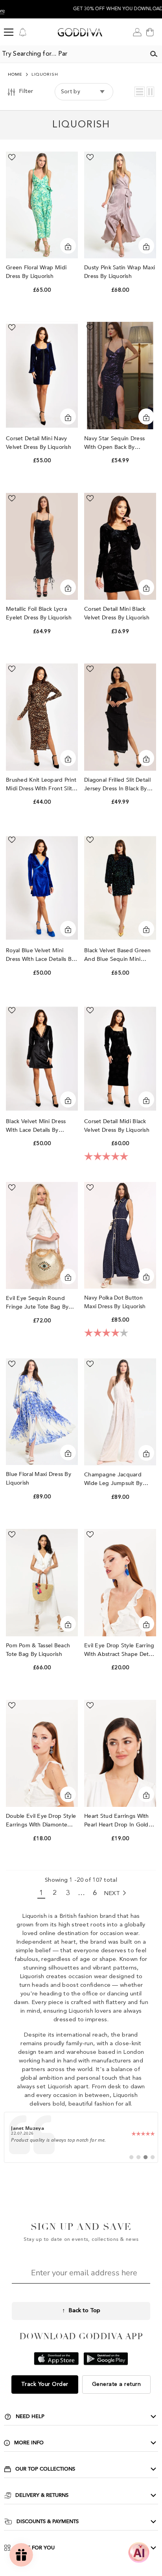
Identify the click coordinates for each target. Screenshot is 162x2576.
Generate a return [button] (117, 2384)
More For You (35, 2548)
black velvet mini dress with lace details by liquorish (36, 1126)
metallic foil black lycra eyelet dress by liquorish (40, 613)
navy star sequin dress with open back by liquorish (114, 443)
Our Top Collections (45, 2469)
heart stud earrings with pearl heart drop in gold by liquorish (117, 1821)
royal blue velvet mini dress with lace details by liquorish (40, 955)
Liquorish (45, 75)
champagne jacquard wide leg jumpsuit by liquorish (113, 1479)
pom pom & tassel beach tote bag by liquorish (38, 1650)
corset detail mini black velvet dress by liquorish (118, 613)
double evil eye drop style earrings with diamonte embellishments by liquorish (41, 1821)
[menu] (9, 32)
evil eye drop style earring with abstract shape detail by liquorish (119, 1650)
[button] (140, 92)
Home (15, 75)
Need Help (30, 2416)
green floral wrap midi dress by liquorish (36, 272)
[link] (81, 2137)
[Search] (154, 54)
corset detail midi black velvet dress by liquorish (118, 1126)
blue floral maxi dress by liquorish (39, 1479)
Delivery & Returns (42, 2495)
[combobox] (73, 54)
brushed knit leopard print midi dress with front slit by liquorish (41, 785)
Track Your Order (45, 2384)
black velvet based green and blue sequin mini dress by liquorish (118, 955)
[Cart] (150, 32)
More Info (29, 2443)
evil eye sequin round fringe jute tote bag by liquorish (37, 1303)
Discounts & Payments (48, 2522)
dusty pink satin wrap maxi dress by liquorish (120, 272)
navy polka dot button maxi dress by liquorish (116, 1302)
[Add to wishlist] (12, 157)
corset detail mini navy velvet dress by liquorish (39, 443)
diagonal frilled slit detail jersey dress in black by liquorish (117, 785)
